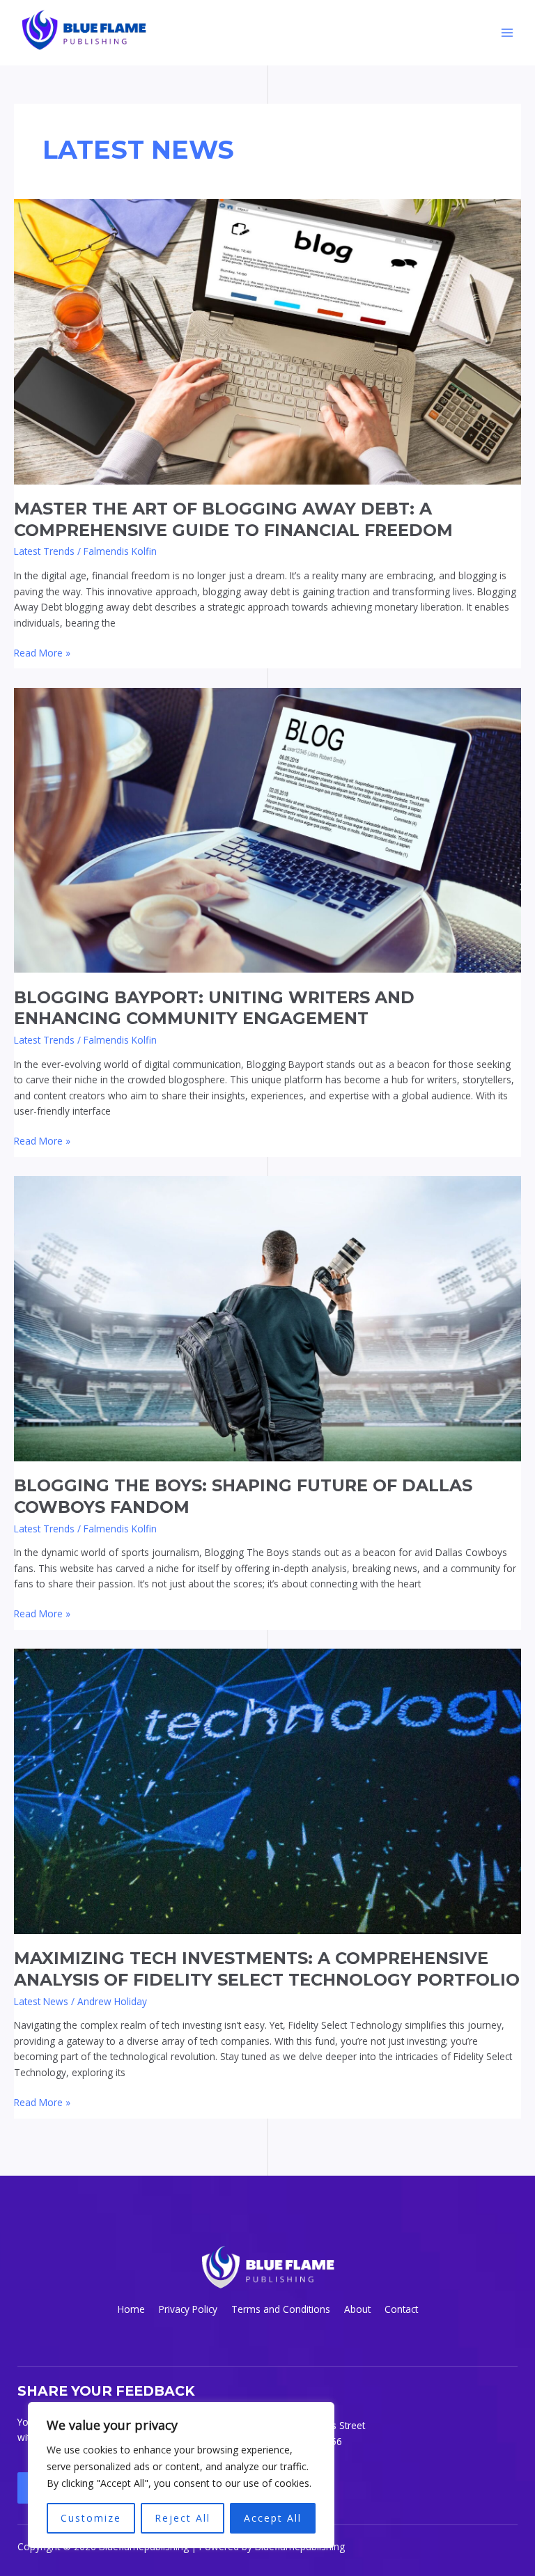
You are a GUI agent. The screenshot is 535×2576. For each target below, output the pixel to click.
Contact (401, 2309)
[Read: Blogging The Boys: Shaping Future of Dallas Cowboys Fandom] (267, 1318)
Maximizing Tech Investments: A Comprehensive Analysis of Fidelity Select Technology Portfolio (267, 1969)
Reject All (183, 2518)
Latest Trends (44, 551)
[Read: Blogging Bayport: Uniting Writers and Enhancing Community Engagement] (267, 829)
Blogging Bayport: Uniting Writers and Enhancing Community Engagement (214, 1008)
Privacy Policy (188, 2309)
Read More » (42, 652)
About (357, 2309)
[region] (181, 2475)
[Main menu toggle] (507, 33)
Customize (91, 2518)
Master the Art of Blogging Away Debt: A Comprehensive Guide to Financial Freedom (233, 519)
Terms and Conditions (281, 2309)
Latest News (41, 2001)
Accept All (273, 2518)
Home (131, 2309)
